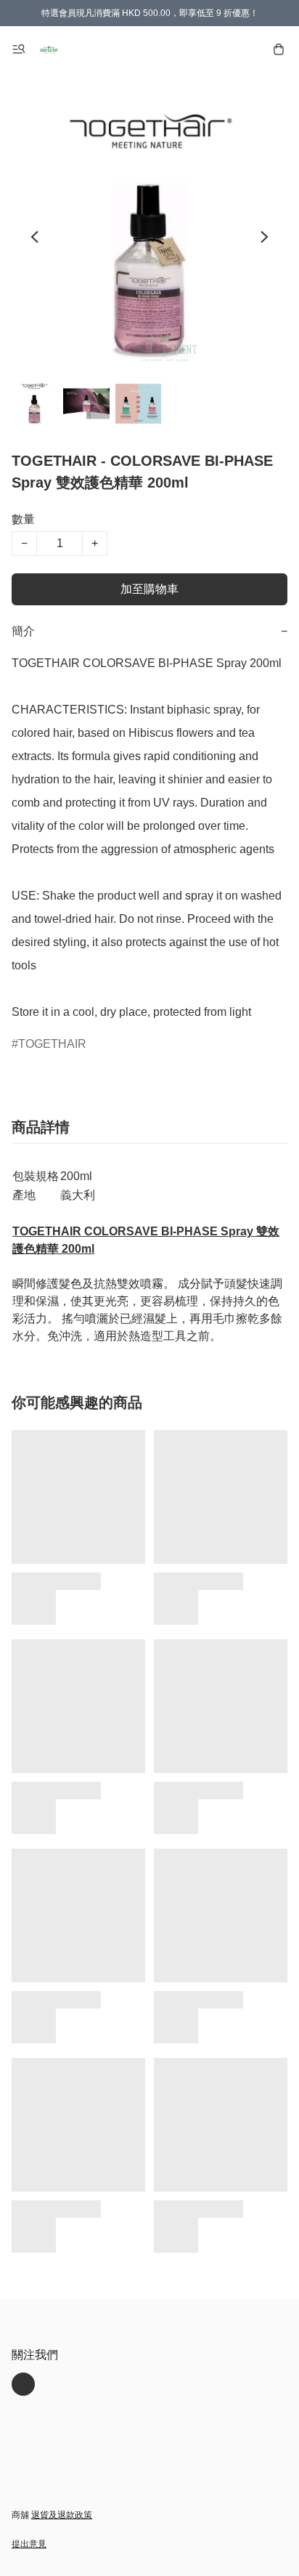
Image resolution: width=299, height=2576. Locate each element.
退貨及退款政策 (62, 2515)
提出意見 (29, 2544)
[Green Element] (49, 49)
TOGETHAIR (52, 1044)
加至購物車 (149, 589)
